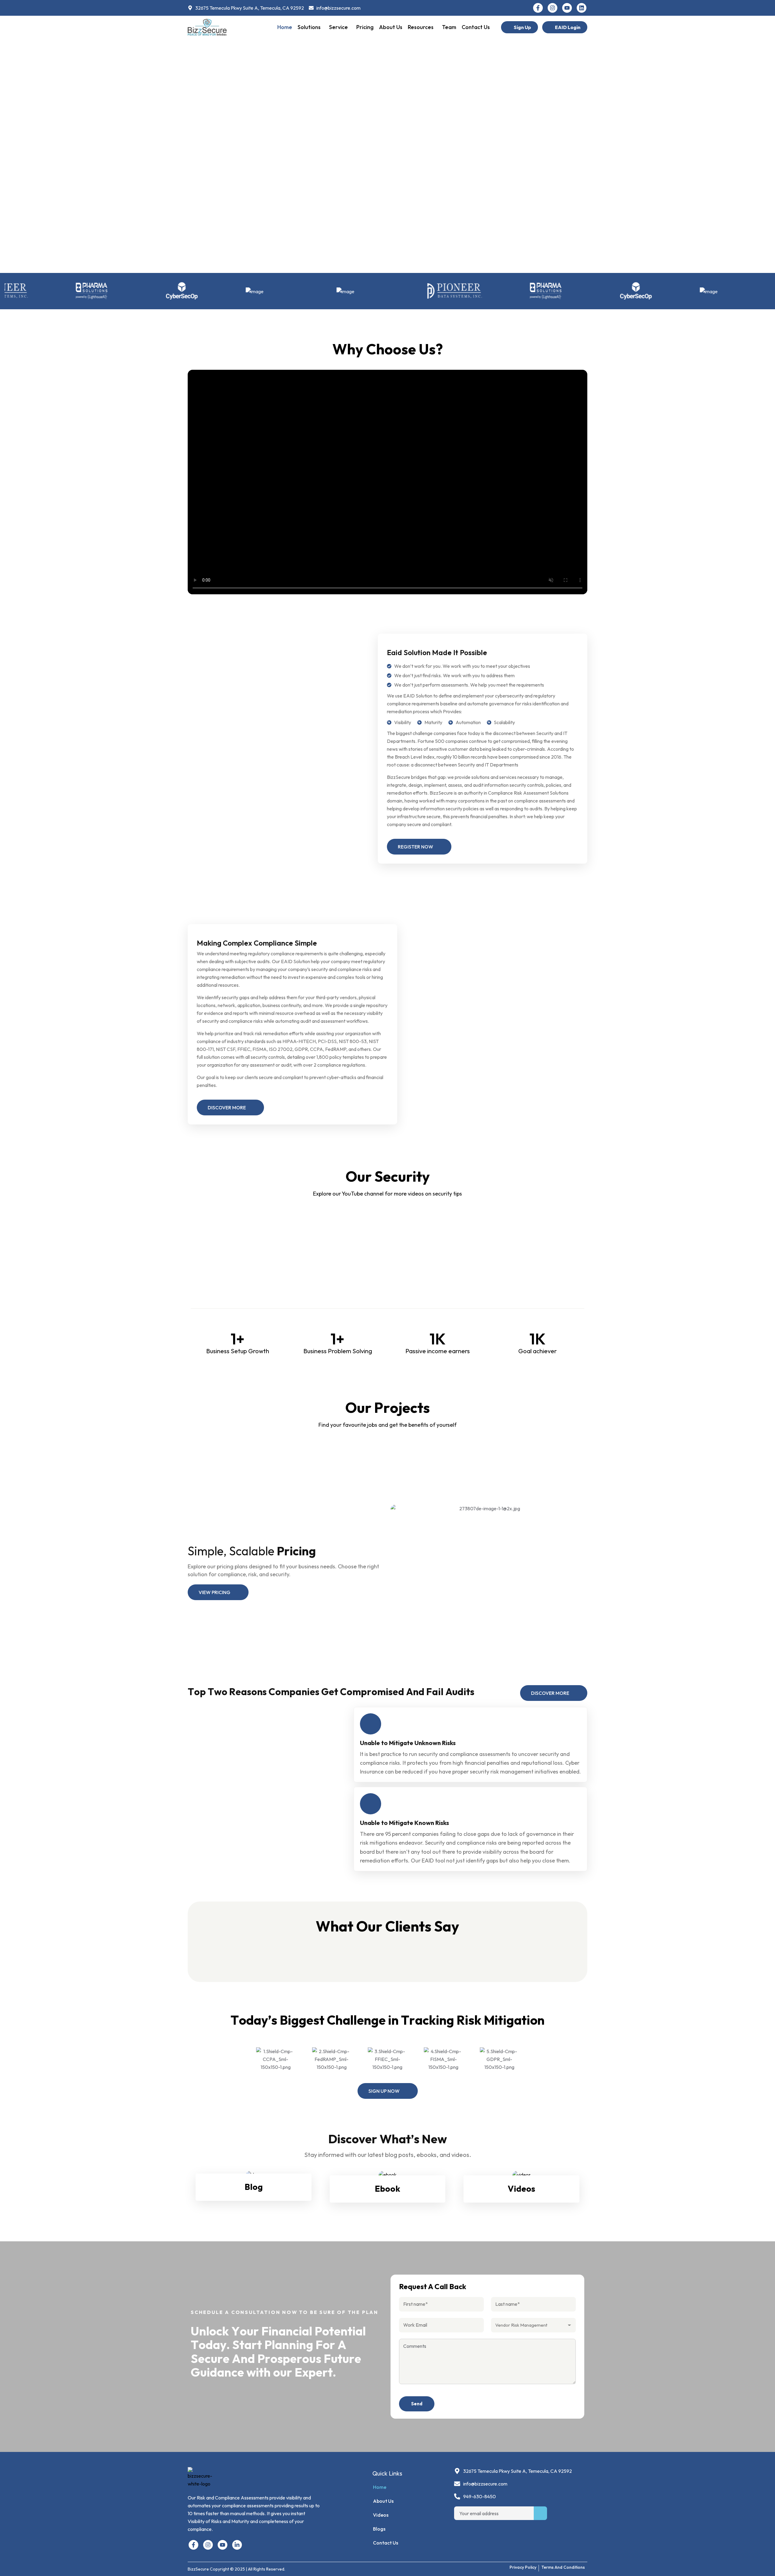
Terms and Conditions (563, 2567)
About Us (391, 27)
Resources (421, 27)
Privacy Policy (523, 2567)
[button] (311, 27)
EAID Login (568, 27)
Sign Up (522, 27)
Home (285, 27)
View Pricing (214, 1592)
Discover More (227, 1108)
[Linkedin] (582, 8)
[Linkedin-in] (237, 2545)
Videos (521, 2189)
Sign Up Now (384, 2091)
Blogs (379, 2529)
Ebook (387, 2189)
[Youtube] (567, 8)
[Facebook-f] (538, 8)
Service (338, 27)
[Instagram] (552, 8)
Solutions (309, 27)
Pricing (365, 27)
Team (449, 27)
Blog (254, 2187)
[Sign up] (540, 2513)
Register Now (416, 847)
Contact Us (476, 27)
